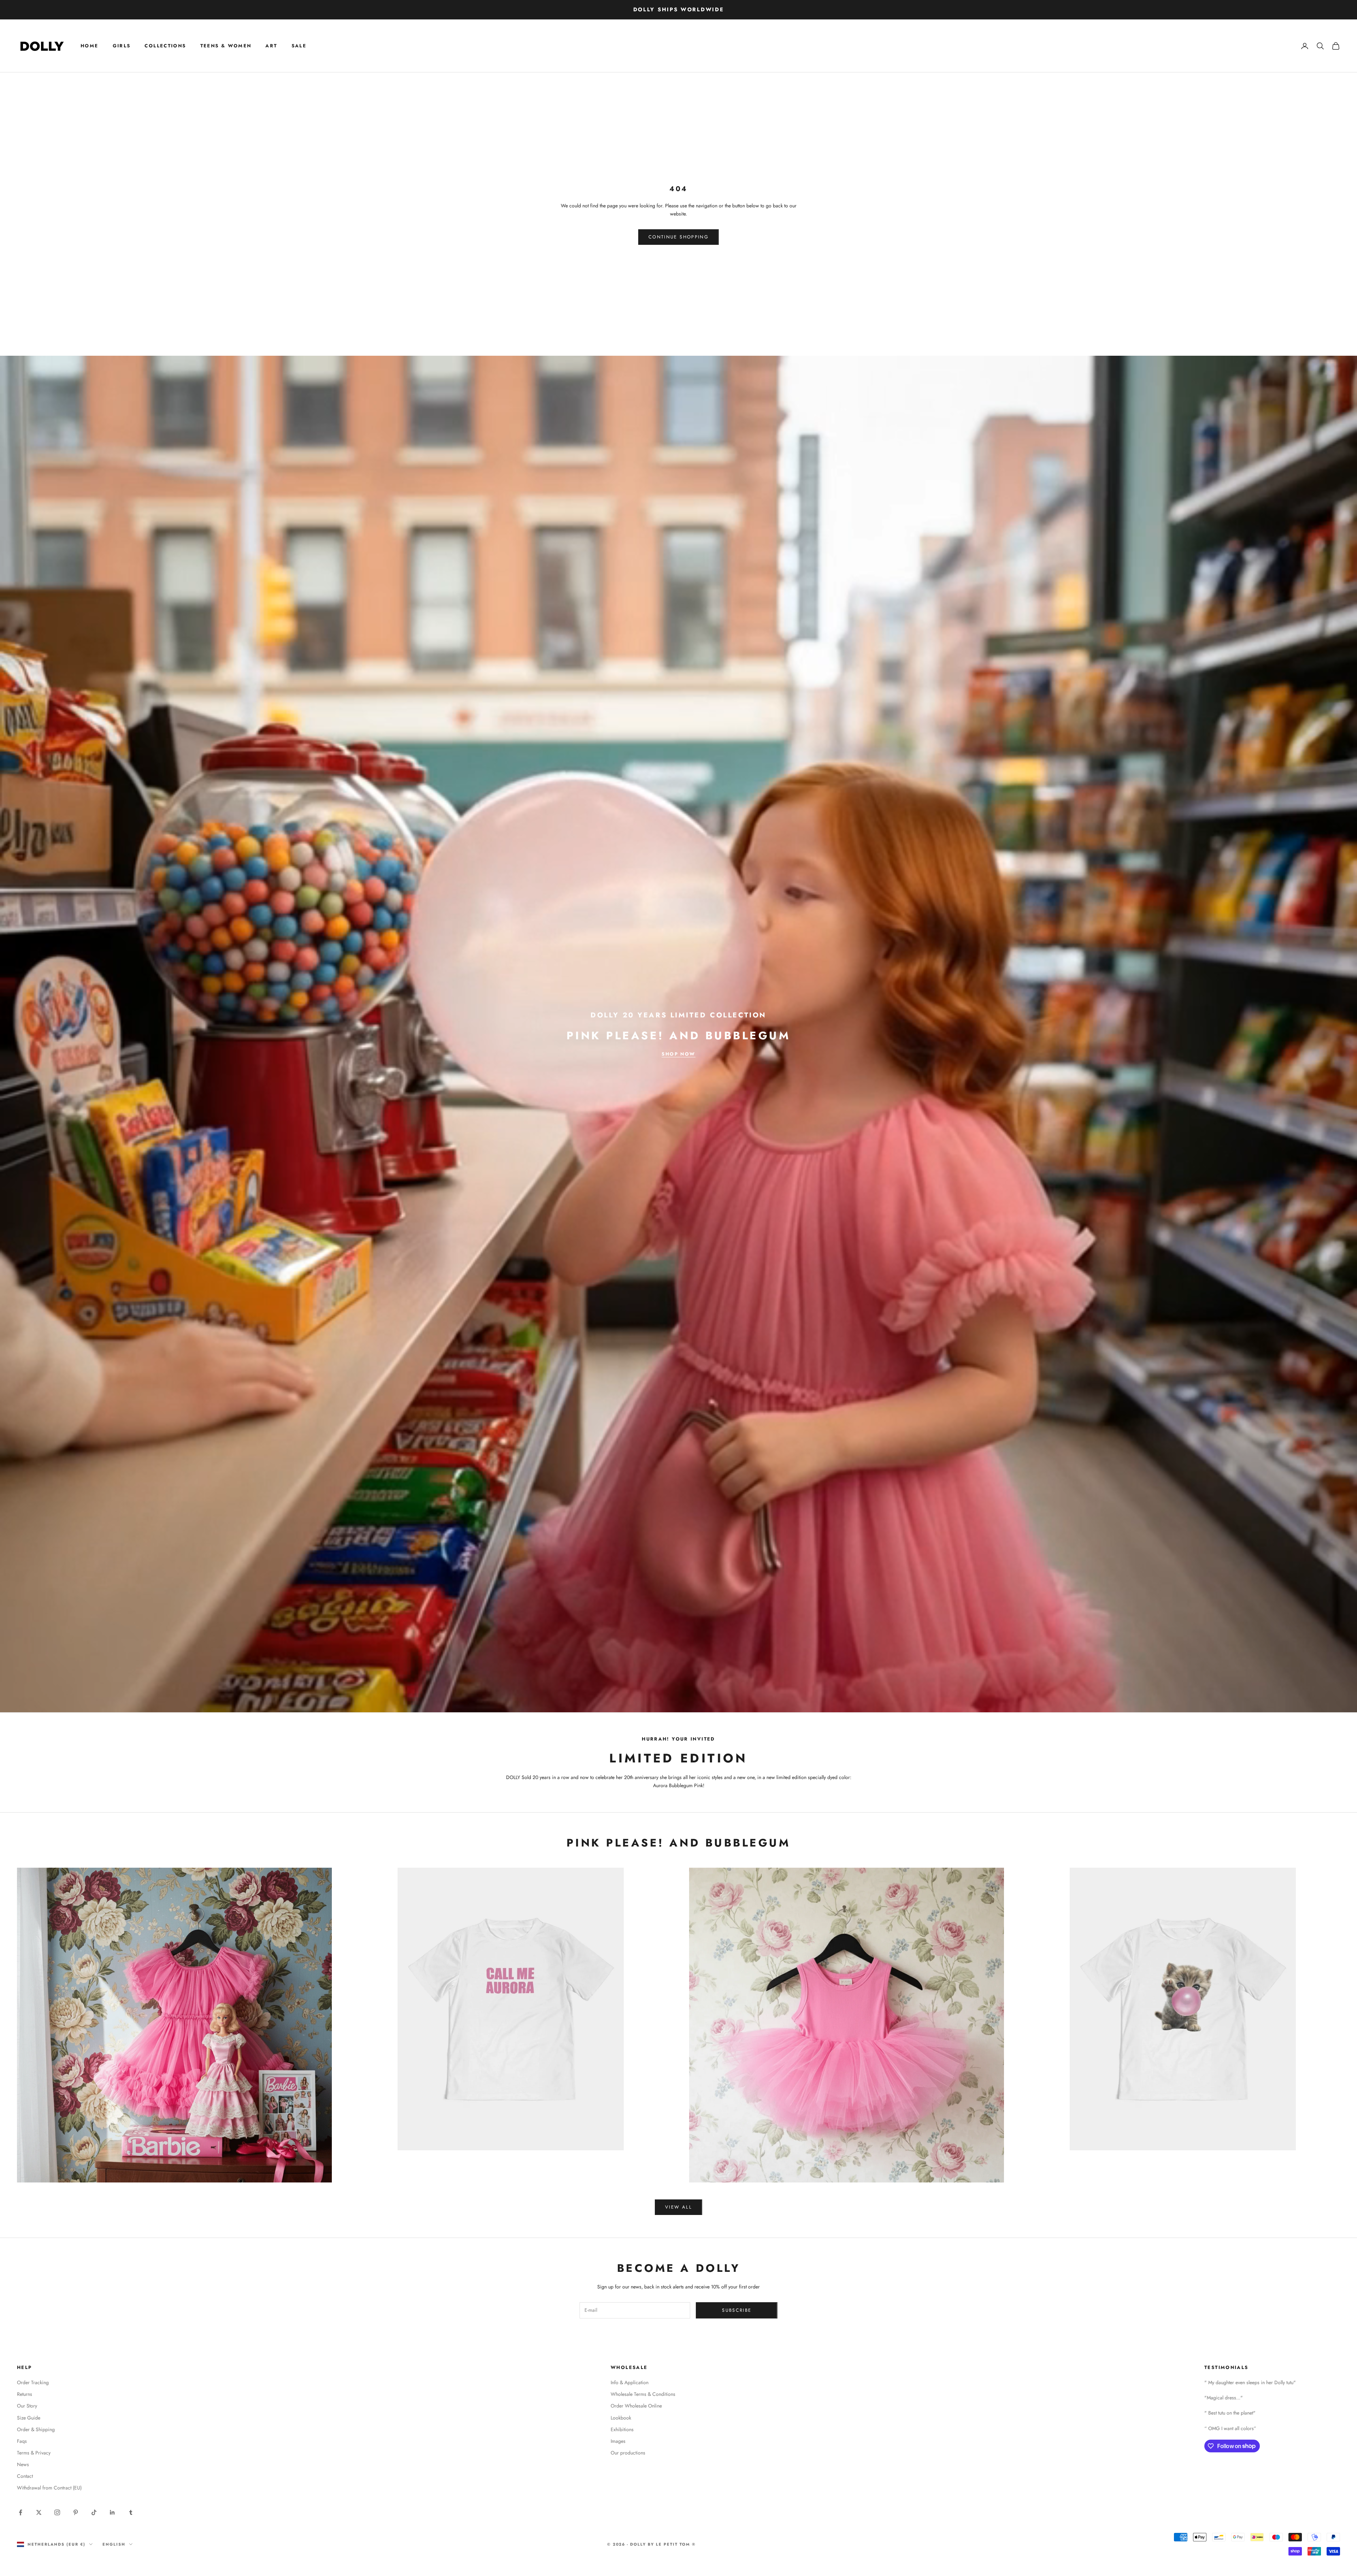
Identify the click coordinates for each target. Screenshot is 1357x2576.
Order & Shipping (36, 2429)
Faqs (22, 2441)
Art (271, 46)
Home (90, 46)
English (114, 2544)
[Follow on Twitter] (39, 2512)
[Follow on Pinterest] (76, 2512)
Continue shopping (678, 237)
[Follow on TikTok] (94, 2512)
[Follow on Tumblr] (131, 2512)
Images (618, 2441)
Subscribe (737, 2310)
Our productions (628, 2453)
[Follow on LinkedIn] (112, 2512)
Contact (25, 2476)
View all (678, 2207)
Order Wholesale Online (636, 2406)
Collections (165, 46)
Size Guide (29, 2418)
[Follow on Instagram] (57, 2512)
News (23, 2464)
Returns (25, 2394)
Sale (299, 46)
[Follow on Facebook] (20, 2512)
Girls (122, 46)
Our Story (27, 2406)
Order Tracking (33, 2382)
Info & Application (630, 2382)
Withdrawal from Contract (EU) (49, 2488)
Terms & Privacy (34, 2453)
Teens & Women (226, 46)
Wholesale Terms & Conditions (643, 2394)
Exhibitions (622, 2429)
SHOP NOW (678, 1054)
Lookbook (621, 2418)
